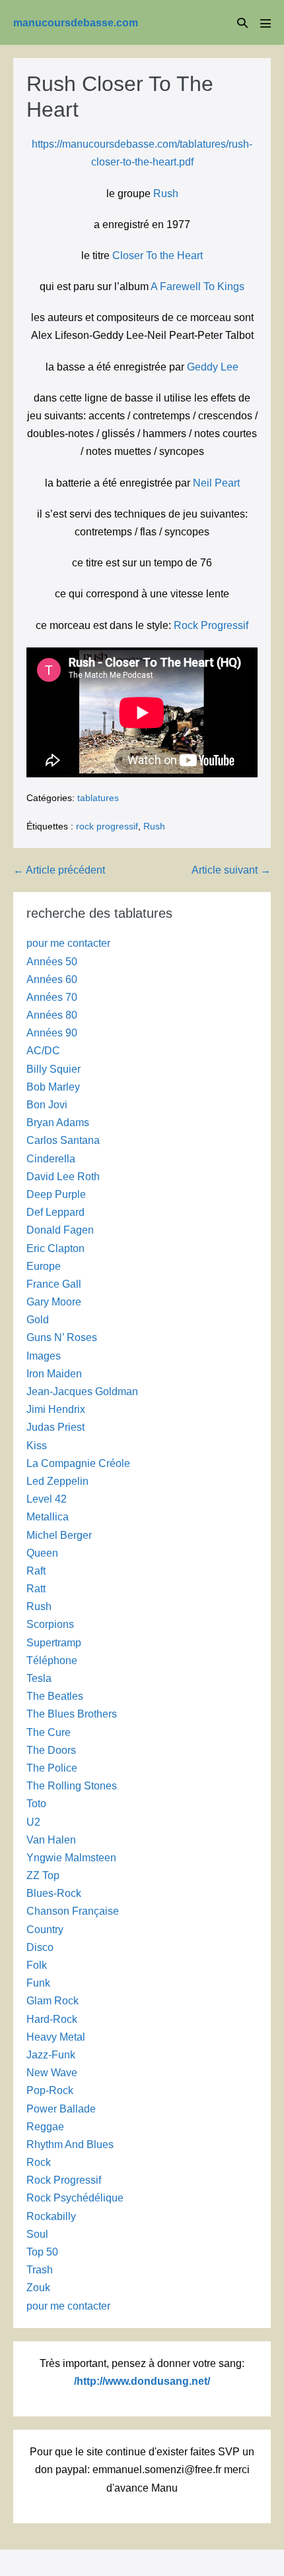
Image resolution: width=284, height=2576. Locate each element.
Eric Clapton (55, 1248)
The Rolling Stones (72, 1786)
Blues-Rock (54, 1893)
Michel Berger (59, 1535)
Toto (36, 1804)
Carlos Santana (63, 1140)
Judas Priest (55, 1427)
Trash (40, 2270)
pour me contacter (68, 943)
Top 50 (42, 2252)
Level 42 (47, 1499)
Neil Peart (216, 483)
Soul (37, 2234)
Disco (40, 1947)
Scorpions (50, 1624)
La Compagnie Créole (78, 1463)
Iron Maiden (54, 1374)
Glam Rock (53, 2001)
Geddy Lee (213, 367)
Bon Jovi (47, 1105)
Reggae (45, 2127)
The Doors (51, 1750)
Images (44, 1356)
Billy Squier (53, 1069)
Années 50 (52, 962)
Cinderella (51, 1159)
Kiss (37, 1446)
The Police (52, 1768)
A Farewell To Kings (197, 286)
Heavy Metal (56, 2037)
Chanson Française (73, 1911)
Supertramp (54, 1643)
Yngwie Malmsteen (71, 1858)
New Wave (52, 2073)
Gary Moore (54, 1302)
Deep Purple (56, 1194)
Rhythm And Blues (70, 2144)
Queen (42, 1553)
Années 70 (52, 997)
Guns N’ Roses (62, 1337)
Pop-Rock (50, 2090)
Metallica (48, 1517)
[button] (242, 23)
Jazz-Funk (51, 2055)
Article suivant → (231, 870)
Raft (36, 1571)
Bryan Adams (58, 1123)
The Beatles (55, 1696)
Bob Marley (53, 1087)
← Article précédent (59, 870)
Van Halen (51, 1840)
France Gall (54, 1284)
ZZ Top (43, 1875)
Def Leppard (55, 1212)
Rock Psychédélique (75, 2198)
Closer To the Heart (158, 255)
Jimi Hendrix (56, 1409)
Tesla (39, 1678)
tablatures (98, 798)
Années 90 (52, 1033)
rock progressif (107, 826)
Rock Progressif (211, 625)
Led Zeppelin (57, 1481)
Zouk (38, 2288)
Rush (166, 194)
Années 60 (52, 979)
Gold (38, 1320)
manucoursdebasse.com (76, 23)
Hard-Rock (52, 2019)
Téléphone (52, 1661)
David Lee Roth (63, 1177)
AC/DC (43, 1051)
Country (45, 1930)
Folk (37, 1965)
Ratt (36, 1589)
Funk (38, 1983)
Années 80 (52, 1015)
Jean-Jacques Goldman (82, 1392)
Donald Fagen (60, 1230)
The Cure (49, 1732)
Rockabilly (51, 2216)
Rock (39, 2162)
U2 (33, 1822)
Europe (44, 1266)
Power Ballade (61, 2109)
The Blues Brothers (72, 1714)
